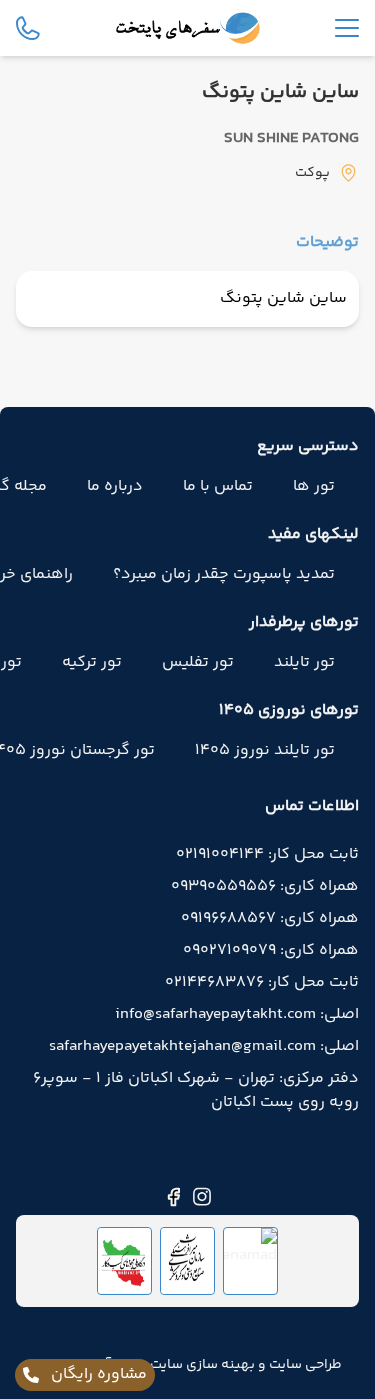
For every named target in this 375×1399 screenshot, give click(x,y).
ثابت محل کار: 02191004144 (267, 855)
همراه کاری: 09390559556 (265, 887)
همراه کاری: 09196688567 (270, 919)
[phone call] (28, 28)
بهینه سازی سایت (201, 1365)
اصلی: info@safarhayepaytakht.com (237, 1015)
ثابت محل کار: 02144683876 (262, 983)
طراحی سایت (304, 1365)
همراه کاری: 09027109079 (271, 951)
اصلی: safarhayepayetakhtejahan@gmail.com (204, 1047)
